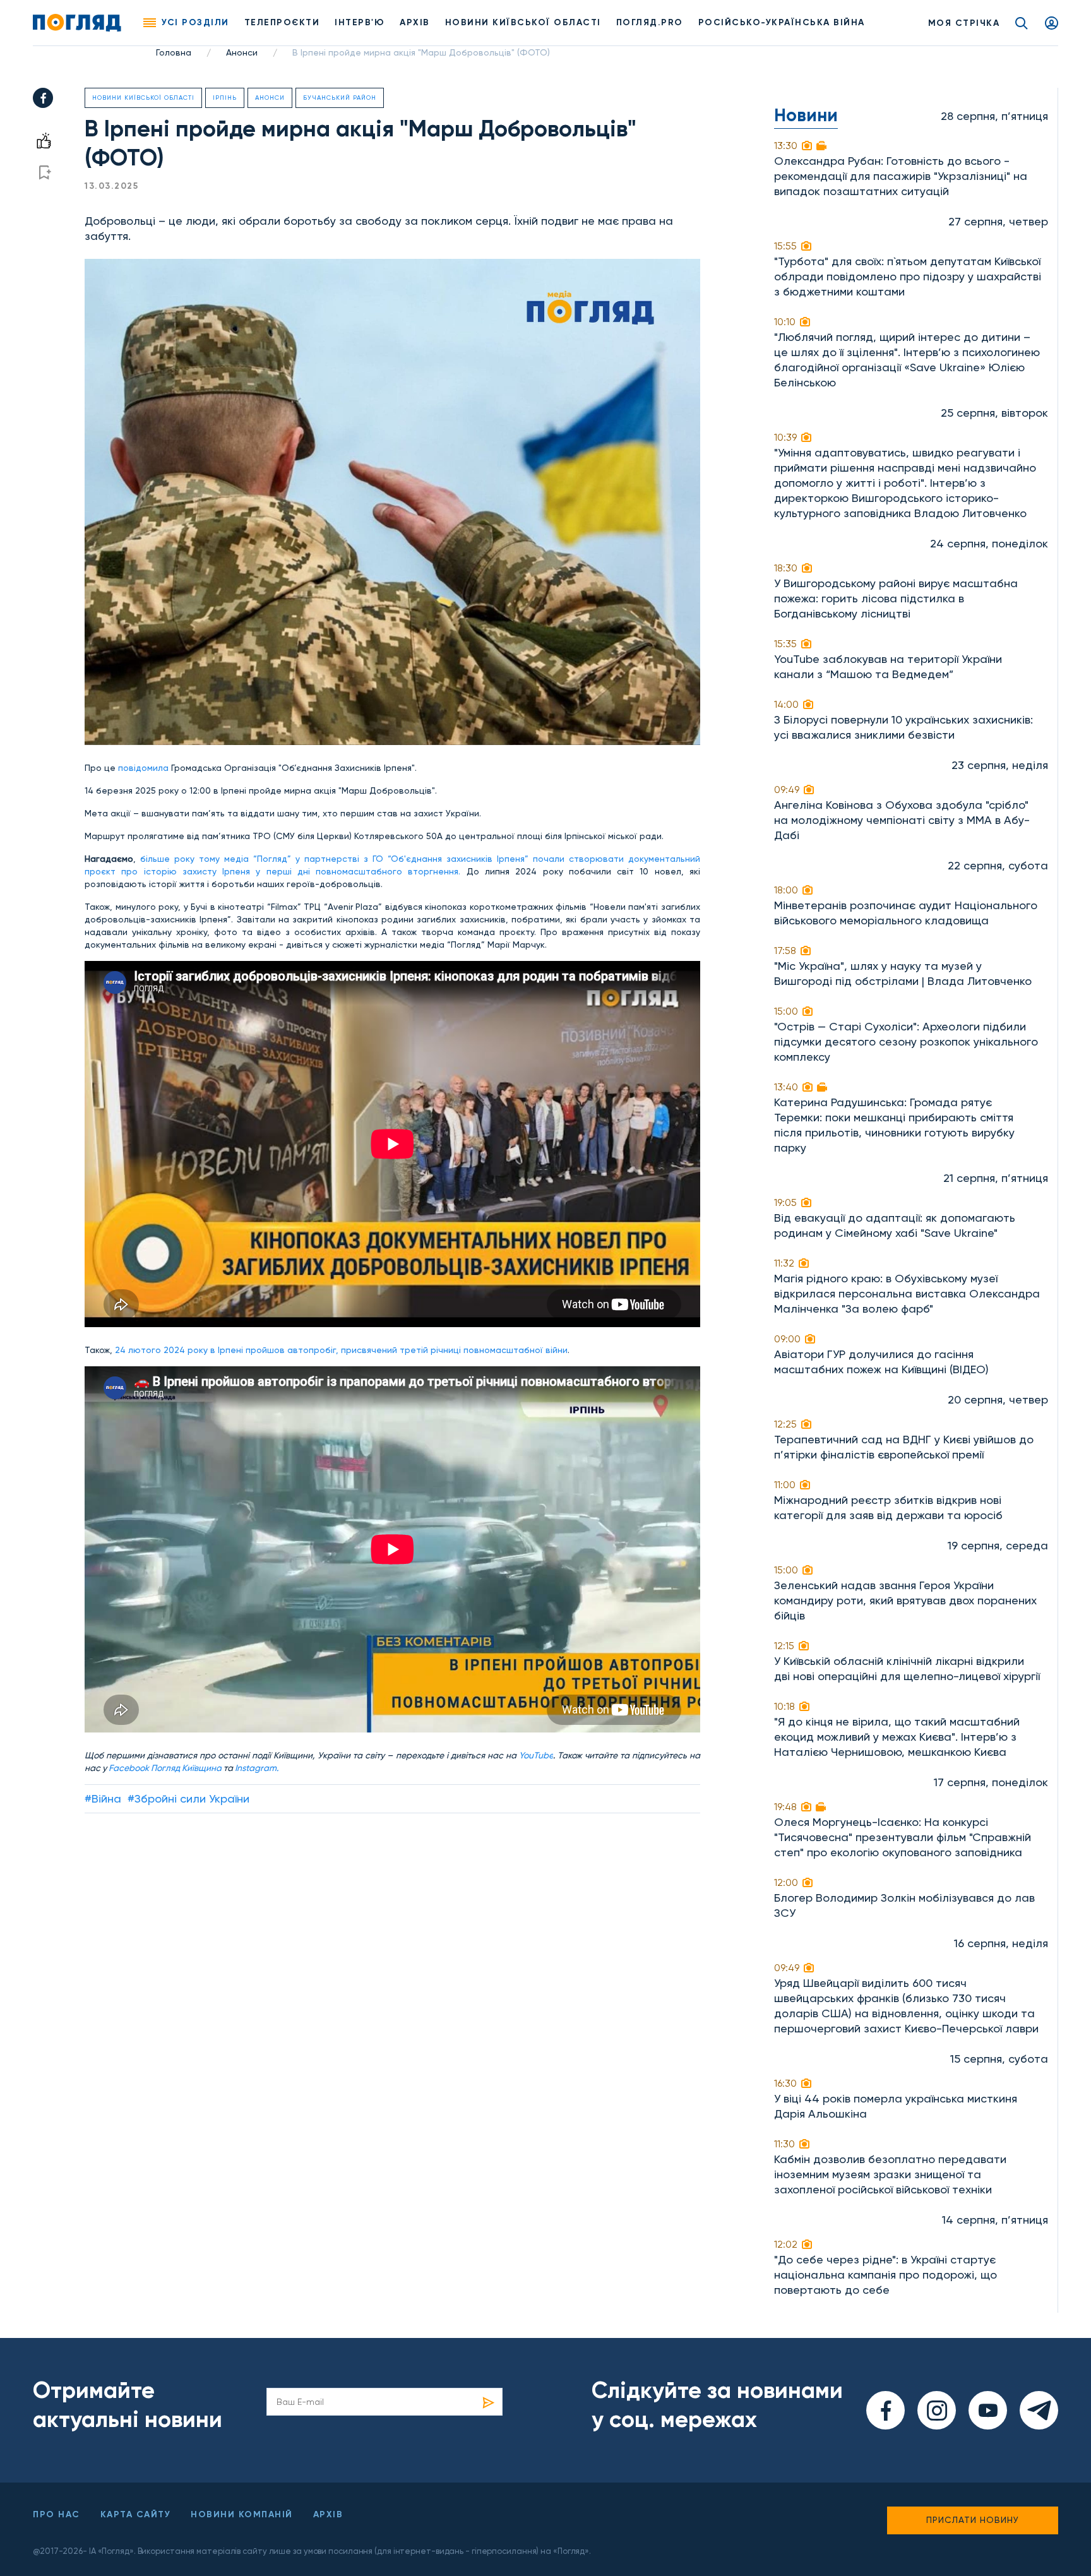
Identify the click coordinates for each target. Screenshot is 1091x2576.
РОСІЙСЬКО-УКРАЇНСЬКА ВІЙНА (782, 22)
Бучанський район (340, 98)
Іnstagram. (257, 1768)
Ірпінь (225, 98)
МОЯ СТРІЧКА (964, 23)
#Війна (103, 1798)
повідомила (143, 768)
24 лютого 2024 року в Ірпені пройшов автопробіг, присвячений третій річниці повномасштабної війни (341, 1350)
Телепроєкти (282, 22)
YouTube (536, 1755)
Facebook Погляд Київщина (165, 1768)
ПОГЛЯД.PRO (650, 22)
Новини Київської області (143, 98)
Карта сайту (136, 2514)
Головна (174, 52)
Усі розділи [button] (195, 22)
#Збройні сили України (188, 1798)
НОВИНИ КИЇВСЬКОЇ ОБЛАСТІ (523, 22)
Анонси (242, 52)
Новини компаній (242, 2514)
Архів (415, 22)
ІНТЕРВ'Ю (360, 22)
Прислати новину (973, 2520)
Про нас (57, 2514)
